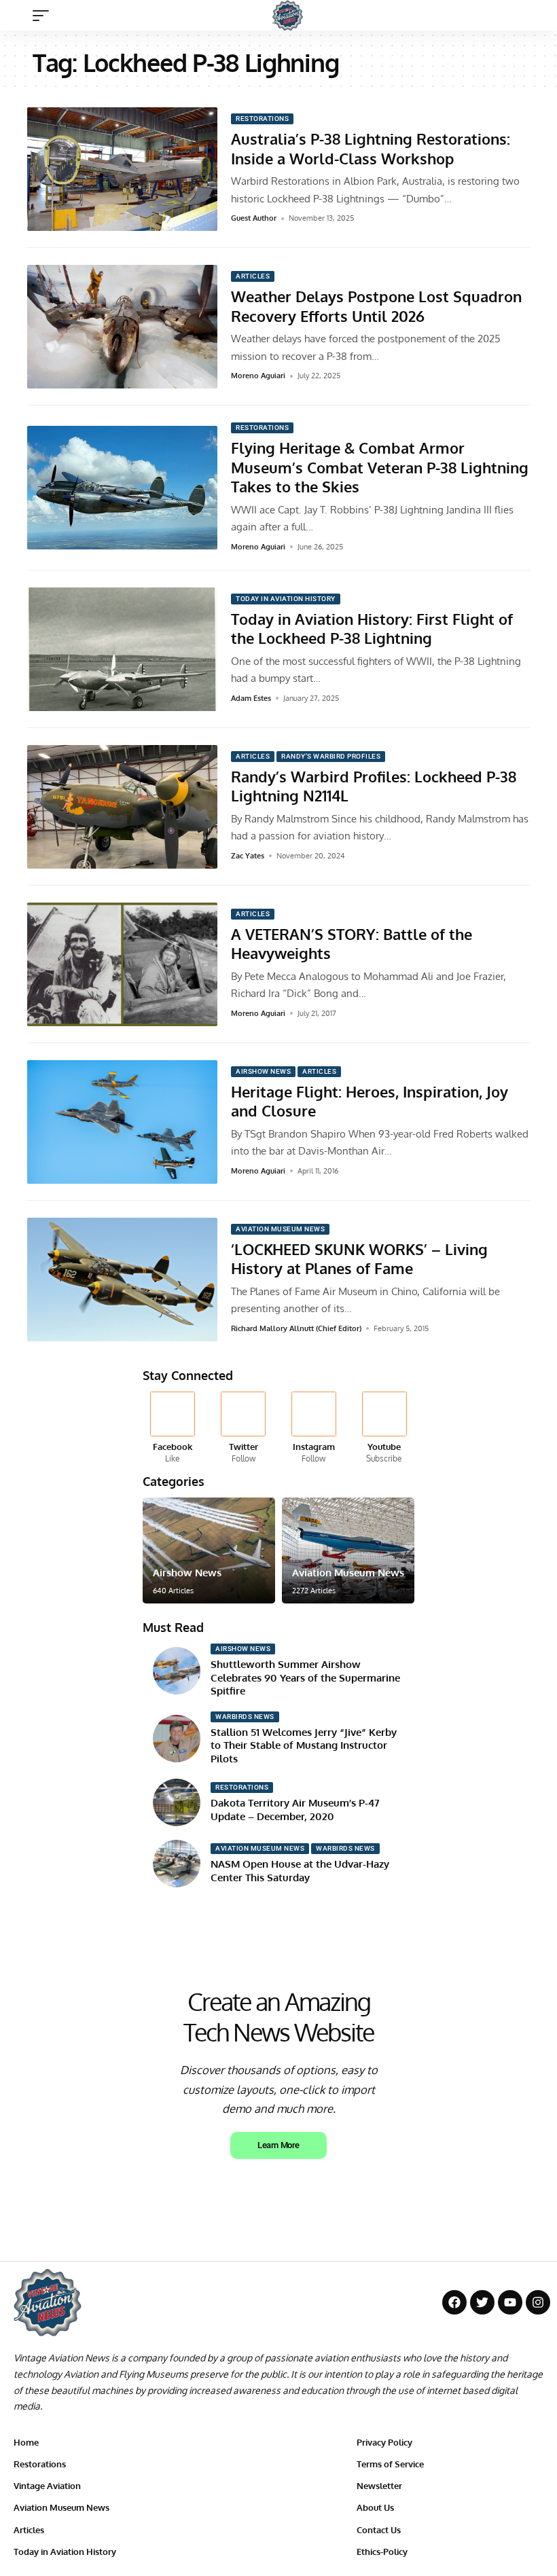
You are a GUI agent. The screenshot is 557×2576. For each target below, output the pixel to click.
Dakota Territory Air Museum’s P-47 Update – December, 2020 (295, 1810)
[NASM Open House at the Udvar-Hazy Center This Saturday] (177, 1864)
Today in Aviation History (286, 599)
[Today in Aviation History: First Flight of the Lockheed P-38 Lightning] (122, 649)
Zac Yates (248, 856)
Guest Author (254, 218)
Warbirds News (245, 1717)
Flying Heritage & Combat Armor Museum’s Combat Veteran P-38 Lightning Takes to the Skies (380, 467)
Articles (253, 276)
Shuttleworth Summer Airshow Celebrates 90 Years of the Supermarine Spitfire (305, 1677)
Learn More (278, 2145)
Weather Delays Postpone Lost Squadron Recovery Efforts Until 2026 (376, 306)
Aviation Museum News (280, 1229)
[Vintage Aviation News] (288, 15)
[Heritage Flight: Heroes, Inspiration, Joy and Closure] (122, 1122)
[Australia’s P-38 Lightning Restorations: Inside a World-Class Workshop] (122, 169)
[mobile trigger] (44, 16)
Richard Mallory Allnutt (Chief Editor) (296, 1328)
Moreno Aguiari (258, 376)
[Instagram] (314, 1428)
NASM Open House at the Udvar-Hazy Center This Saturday (300, 1871)
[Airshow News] (209, 1550)
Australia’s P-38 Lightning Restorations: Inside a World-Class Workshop (371, 148)
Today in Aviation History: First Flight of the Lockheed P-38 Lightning (372, 629)
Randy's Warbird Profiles (331, 756)
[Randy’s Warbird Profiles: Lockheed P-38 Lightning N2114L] (122, 807)
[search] (533, 16)
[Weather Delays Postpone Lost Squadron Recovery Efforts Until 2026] (122, 327)
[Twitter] (244, 1428)
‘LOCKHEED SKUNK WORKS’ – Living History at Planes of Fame (359, 1259)
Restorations (262, 119)
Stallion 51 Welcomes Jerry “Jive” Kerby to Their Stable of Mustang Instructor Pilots (304, 1745)
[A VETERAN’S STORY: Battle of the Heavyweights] (122, 964)
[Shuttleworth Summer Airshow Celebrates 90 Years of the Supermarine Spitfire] (177, 1671)
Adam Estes (251, 698)
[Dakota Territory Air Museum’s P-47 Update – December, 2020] (177, 1802)
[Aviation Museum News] (348, 1550)
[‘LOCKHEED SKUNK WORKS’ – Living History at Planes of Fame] (122, 1280)
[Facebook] (173, 1428)
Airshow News (263, 1071)
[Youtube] (384, 1428)
